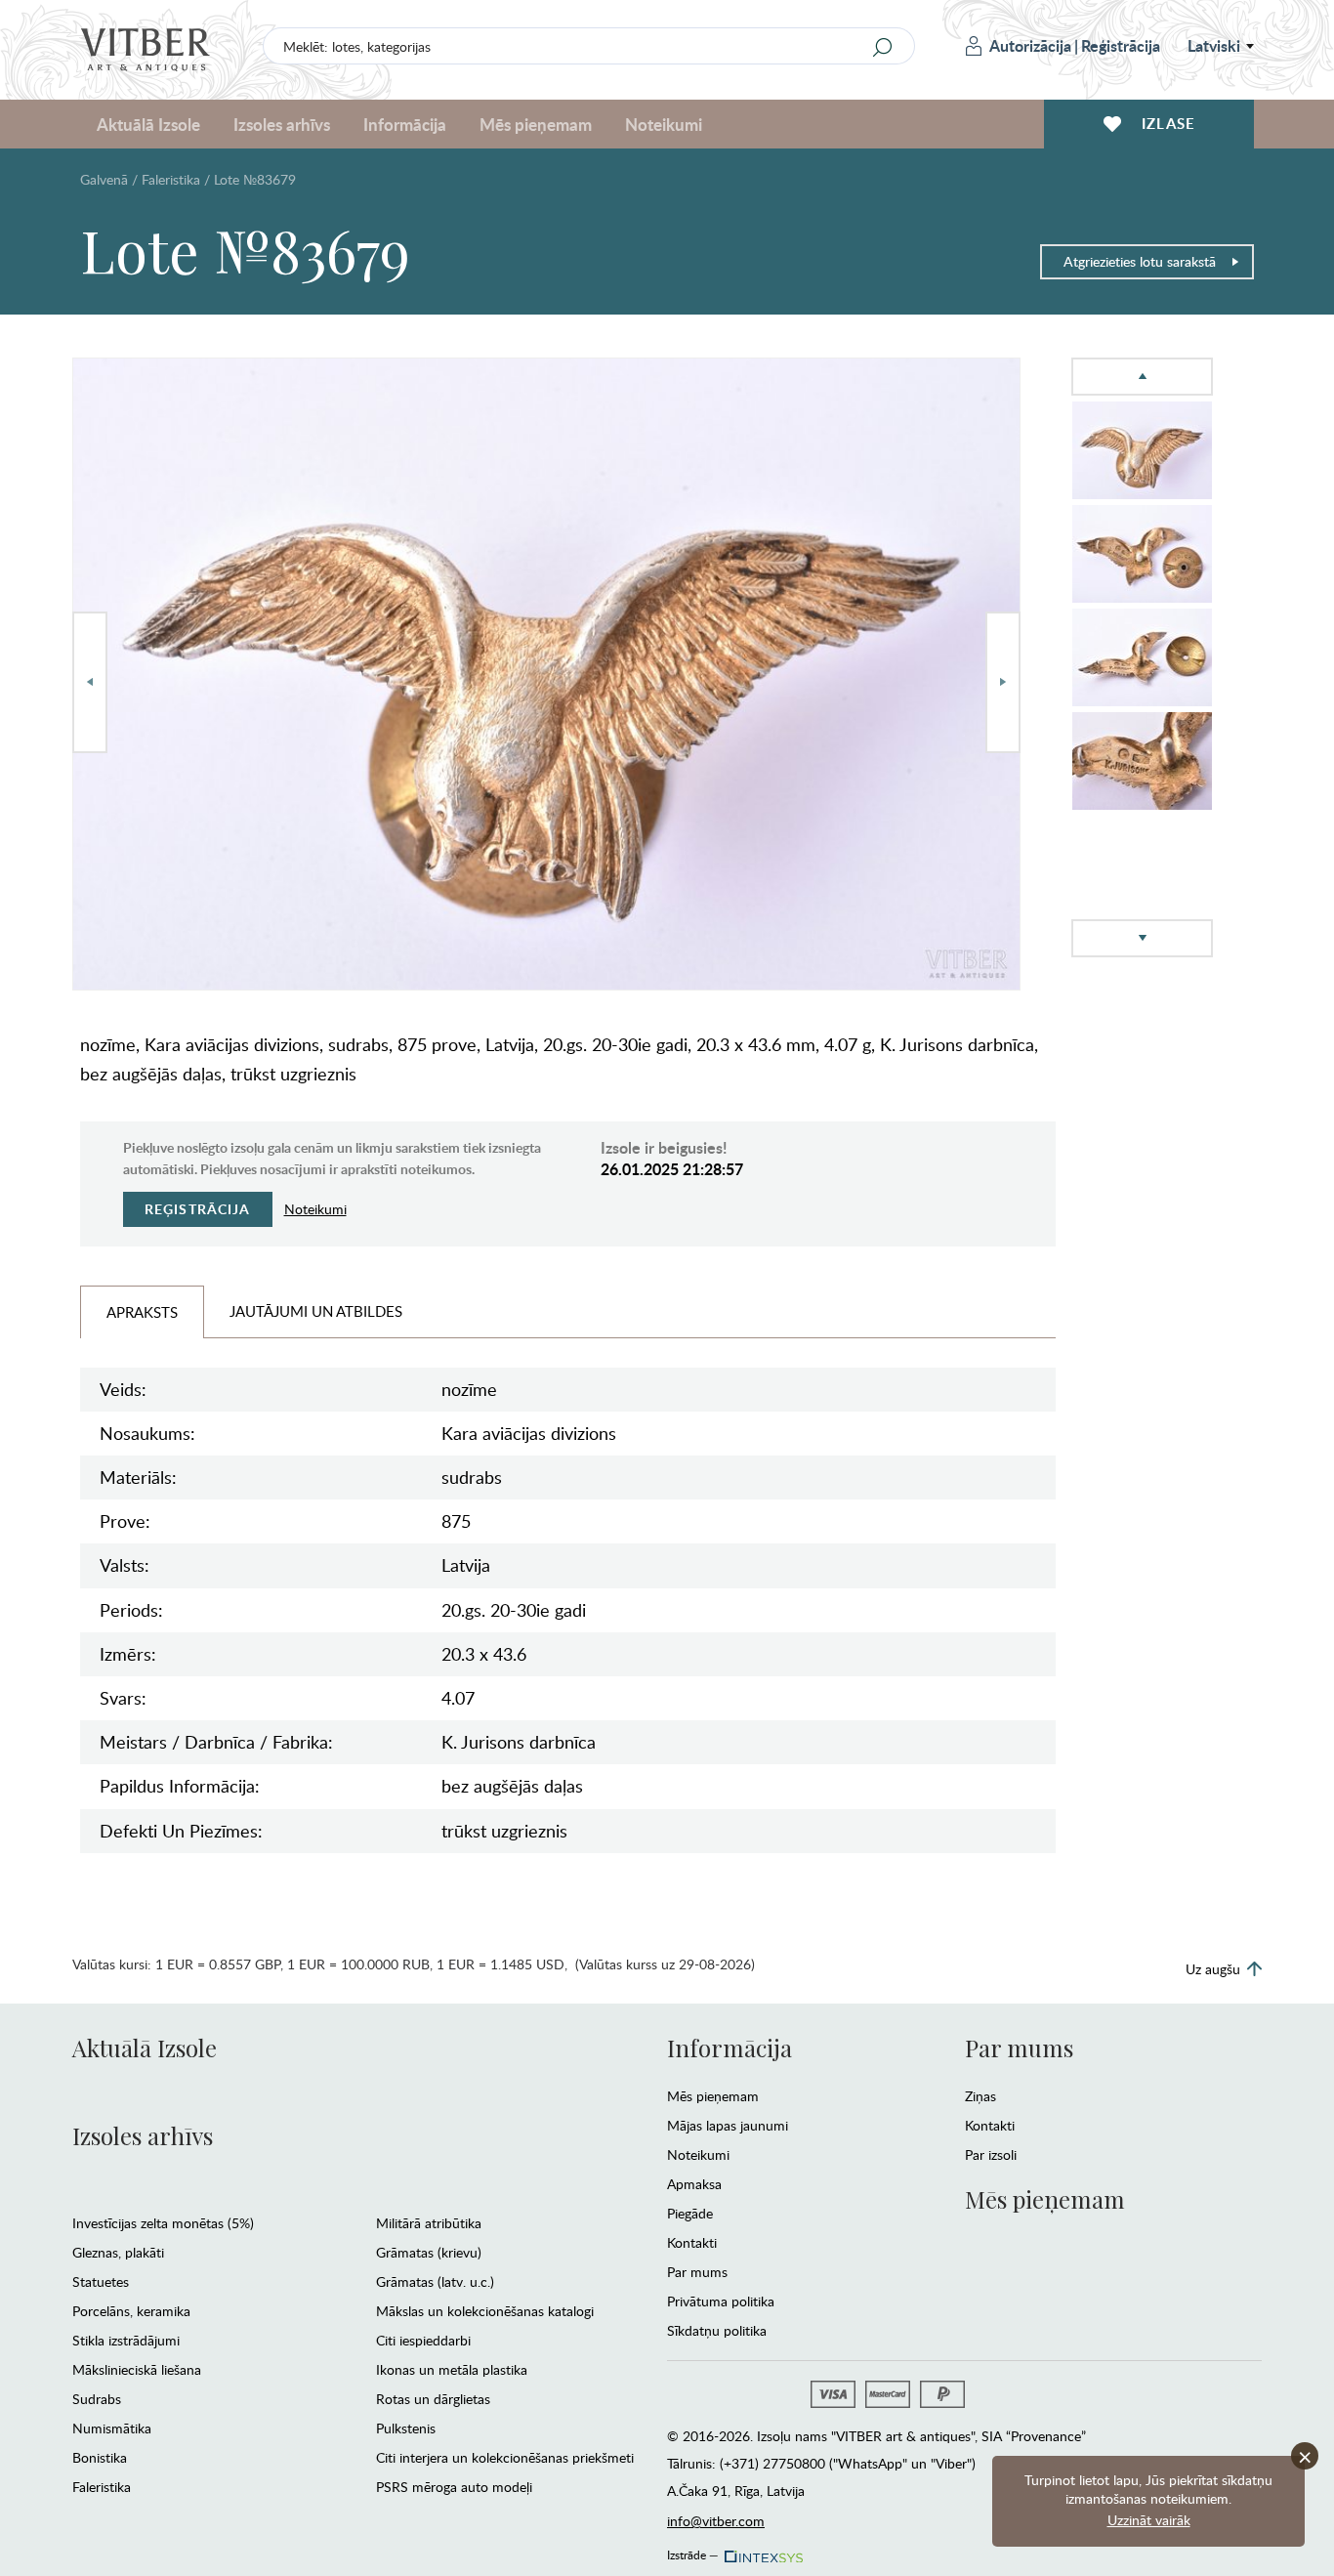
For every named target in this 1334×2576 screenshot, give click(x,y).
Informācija (730, 2048)
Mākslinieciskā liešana (137, 2369)
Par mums (697, 2272)
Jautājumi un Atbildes (316, 1311)
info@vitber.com (716, 2521)
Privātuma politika (721, 2301)
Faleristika (171, 179)
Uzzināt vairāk (1149, 2520)
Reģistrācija (1121, 45)
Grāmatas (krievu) (429, 2252)
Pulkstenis (406, 2428)
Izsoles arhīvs (143, 2135)
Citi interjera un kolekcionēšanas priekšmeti (505, 2457)
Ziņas (980, 2096)
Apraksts (142, 1312)
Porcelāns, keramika (131, 2311)
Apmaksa (694, 2184)
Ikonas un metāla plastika (452, 2369)
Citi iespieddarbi (423, 2340)
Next (1003, 682)
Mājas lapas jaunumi (728, 2125)
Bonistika (100, 2457)
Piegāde (690, 2213)
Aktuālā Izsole (145, 2048)
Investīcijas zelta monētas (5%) (163, 2223)
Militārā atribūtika (429, 2223)
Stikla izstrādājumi (126, 2340)
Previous (90, 682)
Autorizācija (1030, 45)
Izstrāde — (693, 2552)
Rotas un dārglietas (433, 2399)
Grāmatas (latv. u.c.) (435, 2281)
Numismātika (112, 2428)
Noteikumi (664, 124)
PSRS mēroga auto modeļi (454, 2487)
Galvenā (104, 179)
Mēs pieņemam (713, 2096)
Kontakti (692, 2242)
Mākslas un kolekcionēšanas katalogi (485, 2311)
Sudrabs (97, 2399)
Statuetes (101, 2281)
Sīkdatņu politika (717, 2330)
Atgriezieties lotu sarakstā (1140, 261)
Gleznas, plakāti (118, 2252)
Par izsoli (991, 2154)
